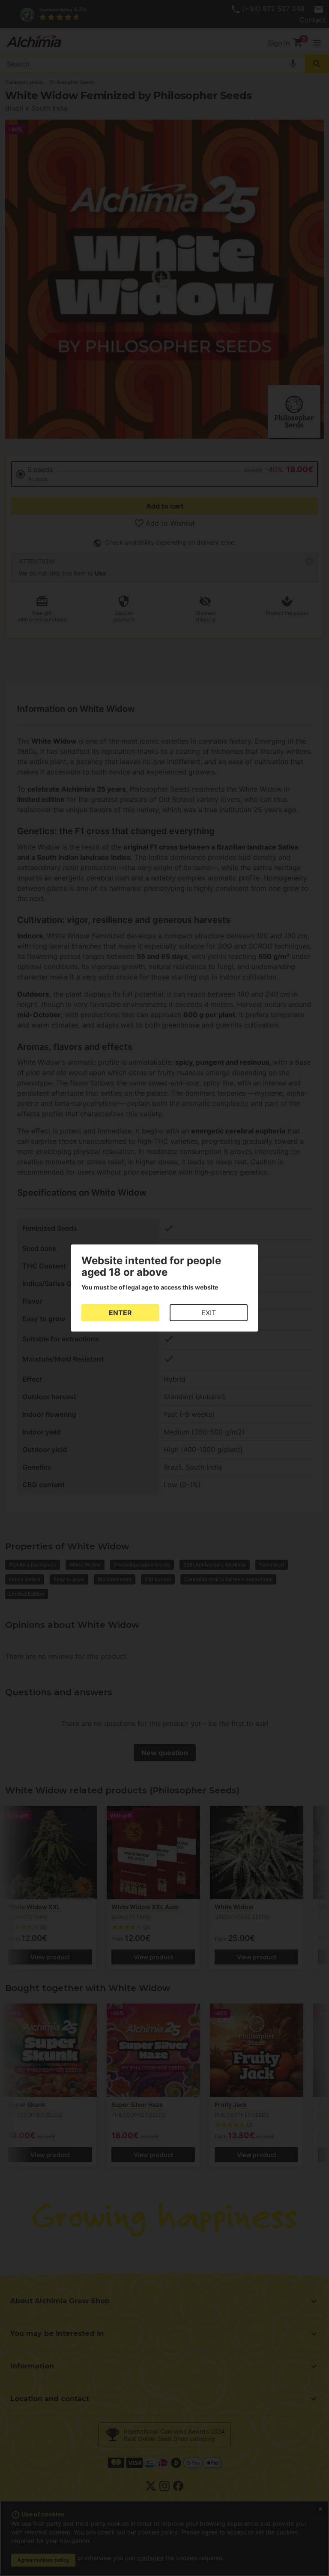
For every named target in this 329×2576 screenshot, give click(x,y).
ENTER (120, 1313)
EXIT (209, 1313)
